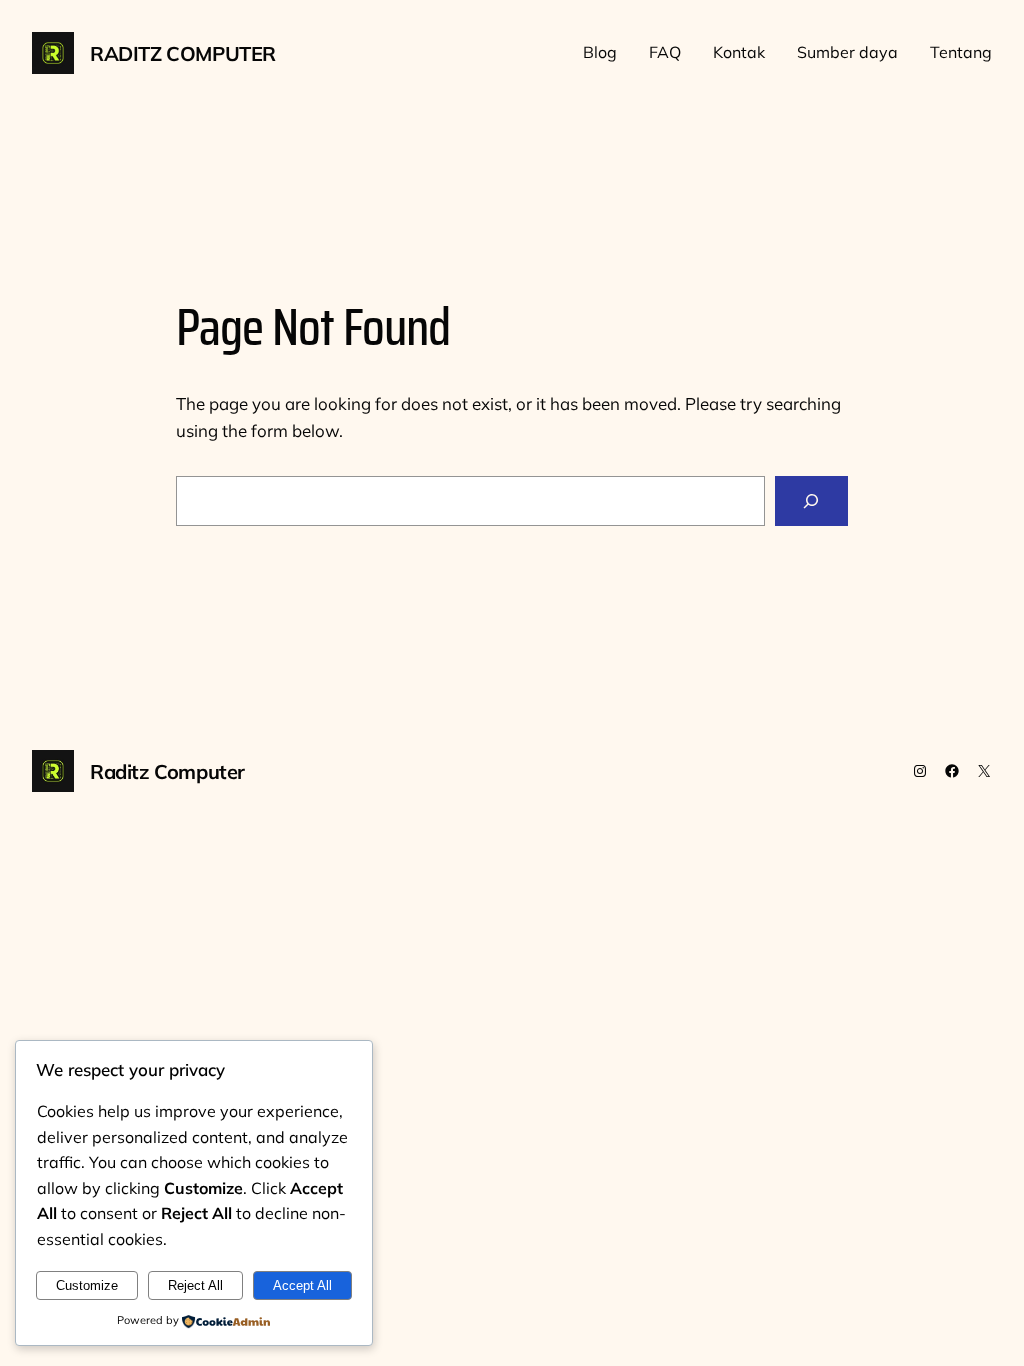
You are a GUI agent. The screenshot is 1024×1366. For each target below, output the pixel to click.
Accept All (302, 1285)
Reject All (195, 1285)
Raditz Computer (183, 53)
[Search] (811, 501)
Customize (87, 1285)
